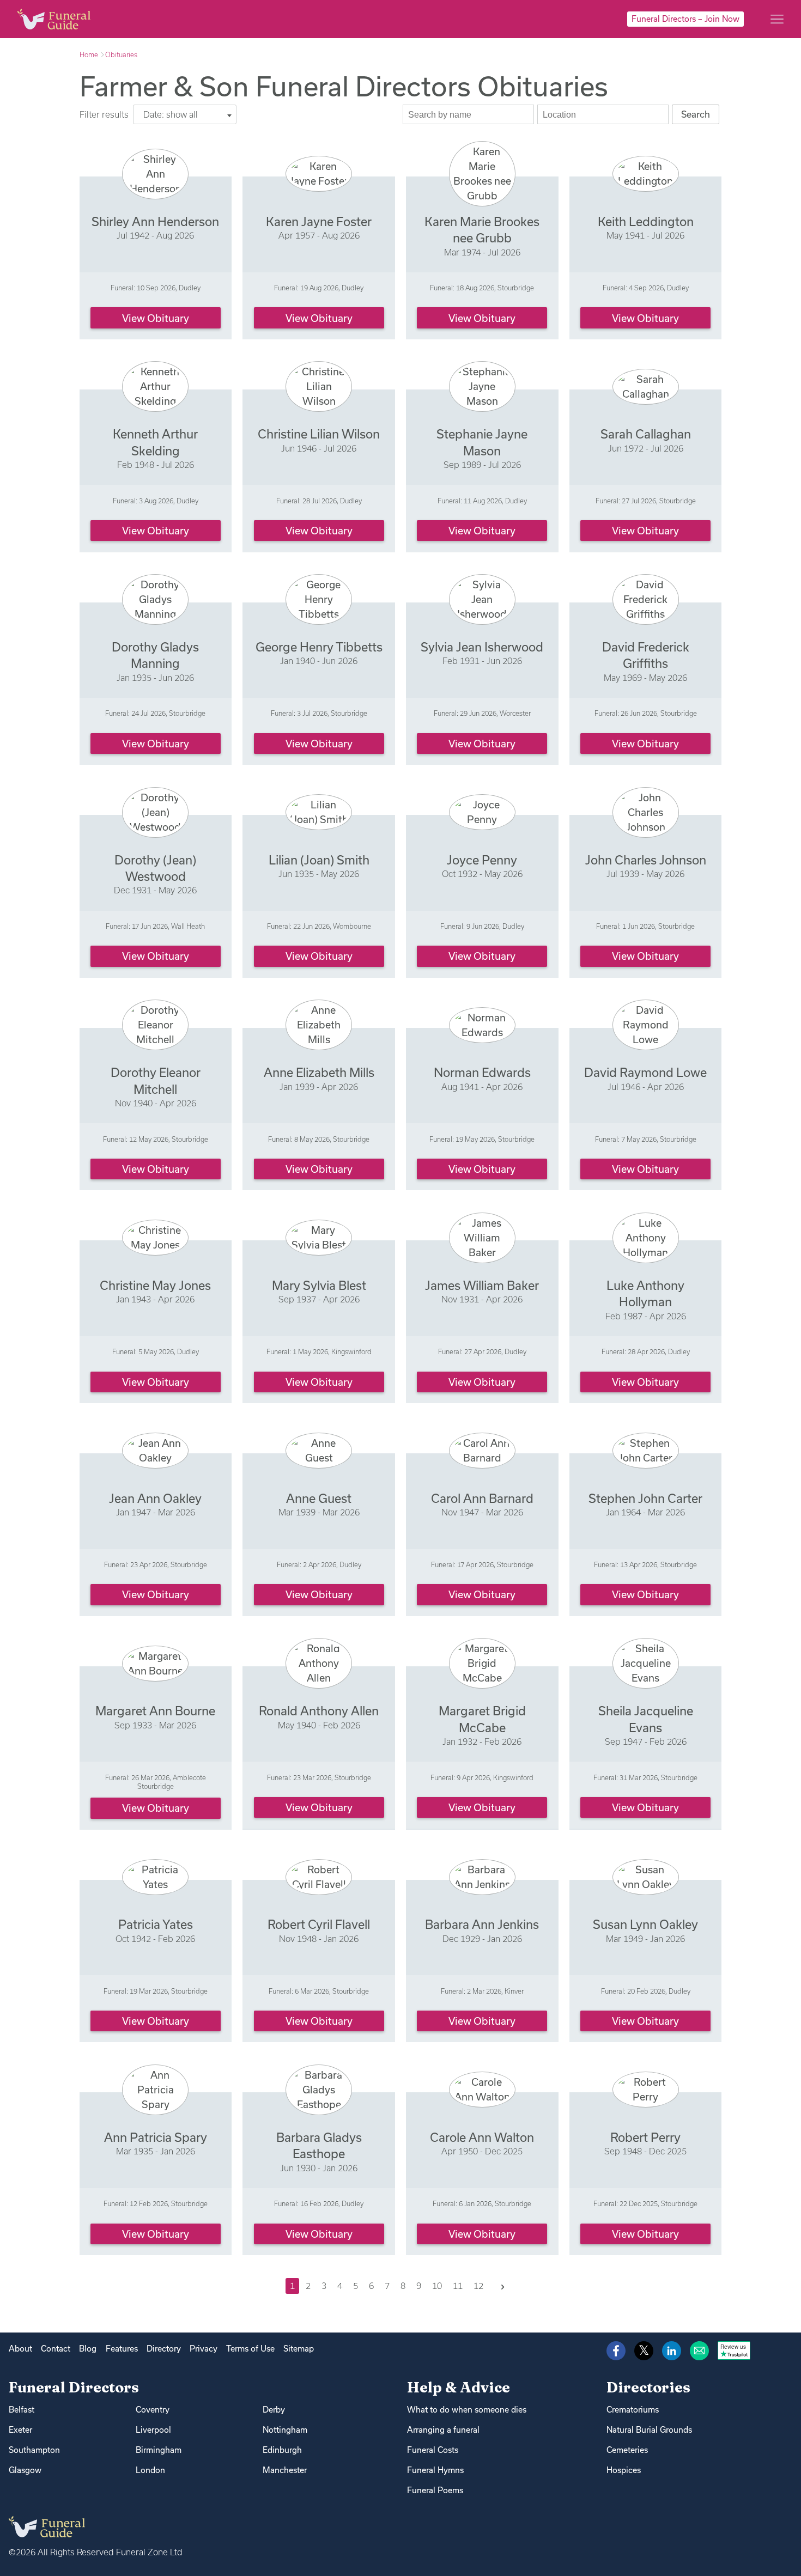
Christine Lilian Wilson (319, 434)
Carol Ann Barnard (482, 1498)
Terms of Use (250, 2349)
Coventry (153, 2410)
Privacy (204, 2349)
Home (89, 54)
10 (437, 2286)
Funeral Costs (433, 2450)
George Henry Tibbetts (319, 647)
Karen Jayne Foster (319, 221)
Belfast (22, 2410)
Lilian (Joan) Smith (319, 860)
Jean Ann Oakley (155, 1498)
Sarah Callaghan (646, 434)
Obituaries (121, 54)
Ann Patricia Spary (156, 2137)
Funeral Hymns (435, 2470)
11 (458, 2286)
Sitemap (299, 2349)
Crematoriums (633, 2410)
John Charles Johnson (646, 860)
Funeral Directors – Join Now (685, 19)
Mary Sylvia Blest (319, 1285)
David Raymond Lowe (645, 1072)
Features (122, 2349)
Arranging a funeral (443, 2430)
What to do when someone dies (467, 2410)
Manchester (285, 2470)
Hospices (624, 2470)
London (150, 2470)
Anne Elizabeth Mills (319, 1072)
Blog (88, 2349)
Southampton (34, 2450)
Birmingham (159, 2450)
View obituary (156, 318)
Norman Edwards (482, 1072)
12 (478, 2286)
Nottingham (285, 2430)
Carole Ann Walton (482, 2137)
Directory (164, 2349)
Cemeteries (627, 2450)
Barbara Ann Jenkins (482, 1924)
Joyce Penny (482, 860)
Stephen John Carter (645, 1498)
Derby (274, 2410)
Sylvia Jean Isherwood (482, 647)
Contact (56, 2349)
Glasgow (25, 2470)
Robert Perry (645, 2137)
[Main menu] (777, 19)
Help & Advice (459, 2387)
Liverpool (153, 2430)
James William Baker (482, 1285)
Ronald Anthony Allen (319, 1711)
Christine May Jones (155, 1285)
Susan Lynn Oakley (645, 1924)
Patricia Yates (156, 1924)
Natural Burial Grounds (649, 2430)
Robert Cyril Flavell (319, 1924)
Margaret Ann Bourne (155, 1711)
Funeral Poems (435, 2490)
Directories (648, 2387)
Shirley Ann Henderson (155, 221)
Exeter (20, 2430)
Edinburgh (282, 2450)
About (20, 2349)
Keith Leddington (646, 221)
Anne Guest (319, 1498)
